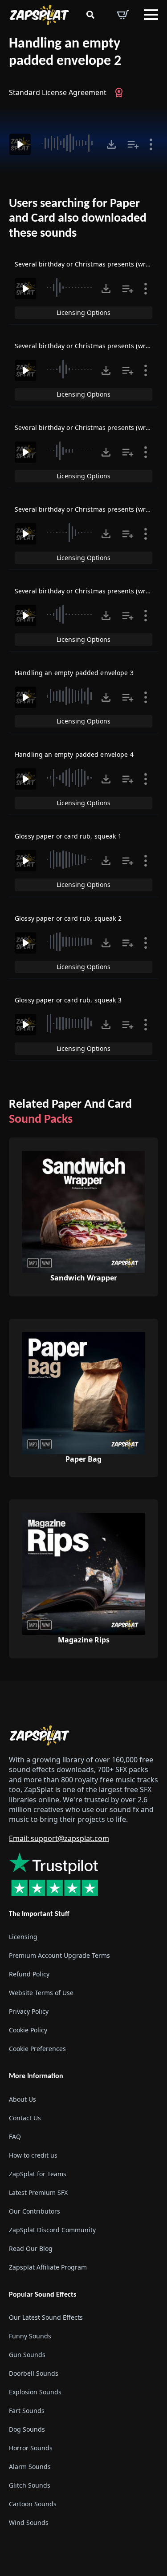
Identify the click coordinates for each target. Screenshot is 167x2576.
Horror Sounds (31, 2447)
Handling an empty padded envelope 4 (74, 754)
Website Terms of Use (41, 1993)
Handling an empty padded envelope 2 (65, 53)
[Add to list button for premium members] (133, 144)
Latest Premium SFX (38, 2192)
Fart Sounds (27, 2410)
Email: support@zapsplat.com (59, 1838)
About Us (22, 2099)
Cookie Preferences (37, 2049)
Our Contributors (35, 2211)
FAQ (15, 2136)
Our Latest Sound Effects (46, 2317)
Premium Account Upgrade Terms (59, 1955)
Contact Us (25, 2117)
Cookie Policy (28, 2030)
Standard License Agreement (58, 92)
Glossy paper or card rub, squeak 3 (68, 1000)
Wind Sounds (29, 2522)
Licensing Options (83, 312)
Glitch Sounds (30, 2485)
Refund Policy (29, 1974)
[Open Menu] (151, 15)
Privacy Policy (29, 2011)
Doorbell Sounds (34, 2373)
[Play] (20, 144)
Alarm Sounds (30, 2466)
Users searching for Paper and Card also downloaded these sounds (78, 219)
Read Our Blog (31, 2248)
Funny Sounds (30, 2335)
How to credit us (33, 2155)
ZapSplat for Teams (38, 2173)
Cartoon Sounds (33, 2503)
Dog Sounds (27, 2429)
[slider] (69, 143)
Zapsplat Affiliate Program (48, 2267)
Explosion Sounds (35, 2391)
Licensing (23, 1937)
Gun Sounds (27, 2354)
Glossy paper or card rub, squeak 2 (68, 918)
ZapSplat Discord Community (52, 2229)
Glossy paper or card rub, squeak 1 (68, 836)
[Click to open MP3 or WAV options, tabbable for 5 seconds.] (111, 144)
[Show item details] (151, 144)
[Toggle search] (90, 15)
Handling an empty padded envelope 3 (74, 673)
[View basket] (123, 15)
